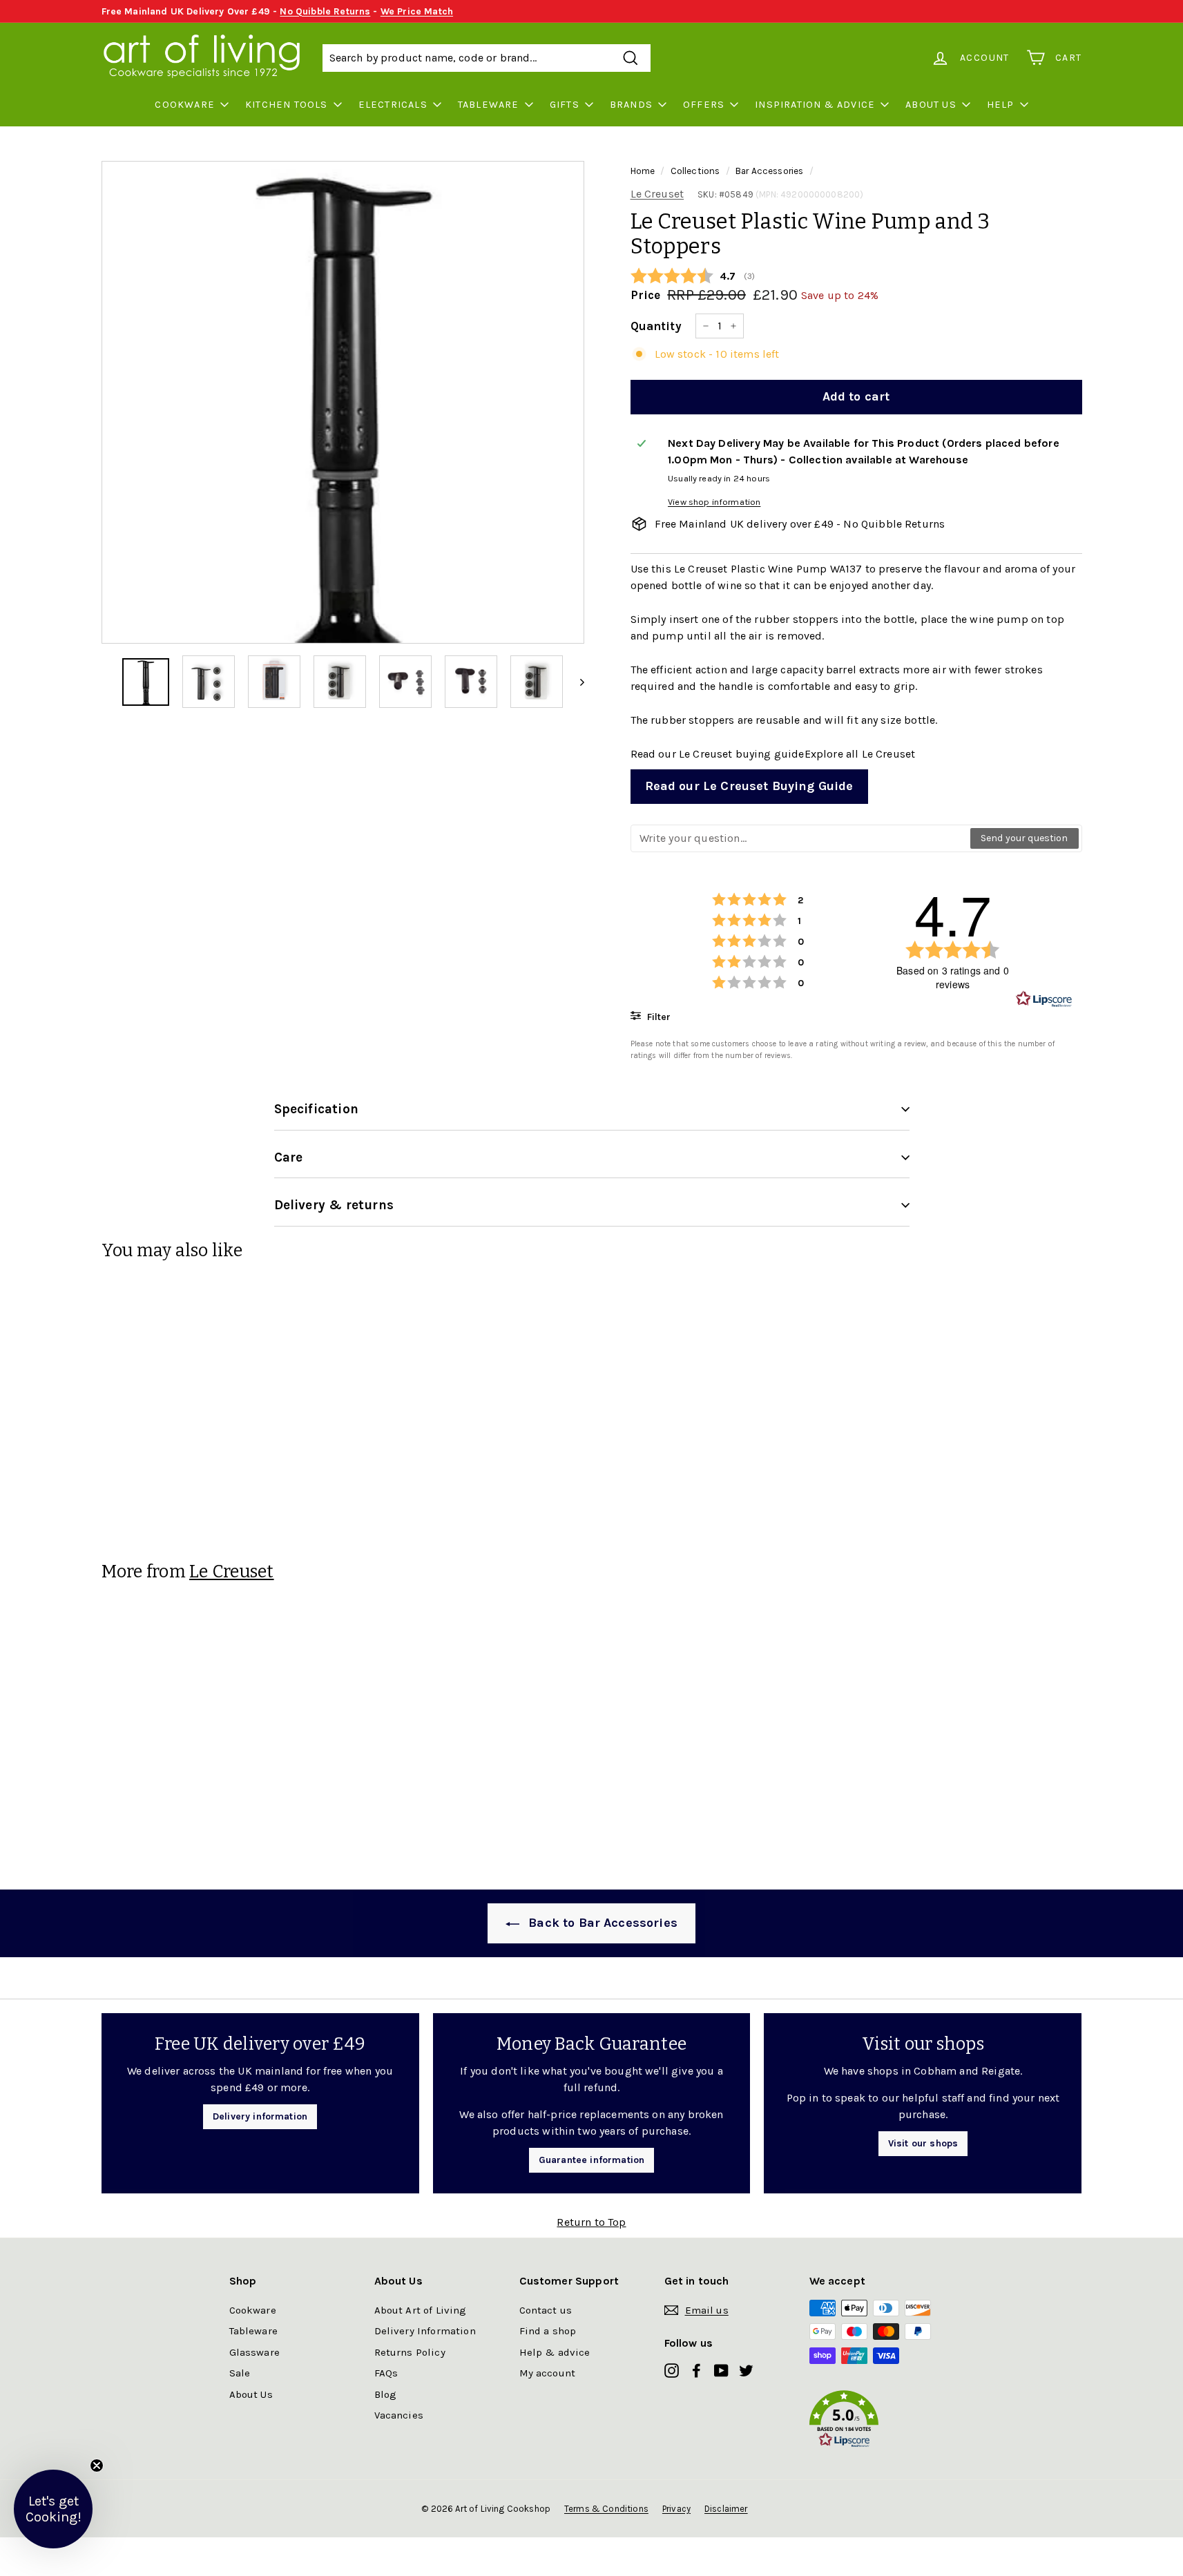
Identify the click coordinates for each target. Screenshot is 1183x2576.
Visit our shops (923, 2143)
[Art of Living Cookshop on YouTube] (721, 2370)
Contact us (546, 2310)
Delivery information (260, 2116)
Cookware (185, 105)
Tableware (489, 105)
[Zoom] (343, 402)
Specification (316, 1109)
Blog (386, 2394)
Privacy (676, 2509)
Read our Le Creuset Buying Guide (749, 786)
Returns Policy (410, 2352)
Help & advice (555, 2352)
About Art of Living (421, 2310)
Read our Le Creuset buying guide (718, 754)
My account (548, 2373)
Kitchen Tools (287, 105)
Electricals (393, 105)
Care (289, 1157)
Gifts (565, 105)
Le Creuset (657, 194)
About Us (931, 105)
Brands (631, 105)
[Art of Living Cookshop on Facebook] (696, 2370)
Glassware (254, 2352)
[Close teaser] (97, 2466)
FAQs (386, 2373)
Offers (704, 105)
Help (1001, 105)
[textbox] (801, 838)
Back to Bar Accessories (601, 1923)
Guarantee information (591, 2160)
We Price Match (417, 11)
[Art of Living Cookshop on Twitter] (746, 2370)
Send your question (1025, 838)
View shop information (714, 502)
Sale (240, 2373)
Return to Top (591, 2222)
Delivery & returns (334, 1205)
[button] (882, 2422)
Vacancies (399, 2415)
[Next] (576, 682)
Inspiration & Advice (815, 105)
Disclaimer (726, 2509)
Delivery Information (425, 2331)
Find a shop (548, 2331)
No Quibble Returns (325, 11)
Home (643, 171)
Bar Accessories (769, 171)
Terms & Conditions (606, 2509)
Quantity (656, 326)
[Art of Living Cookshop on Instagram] (672, 2370)
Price (646, 295)
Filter (657, 1017)
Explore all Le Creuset (860, 754)
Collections (695, 171)
